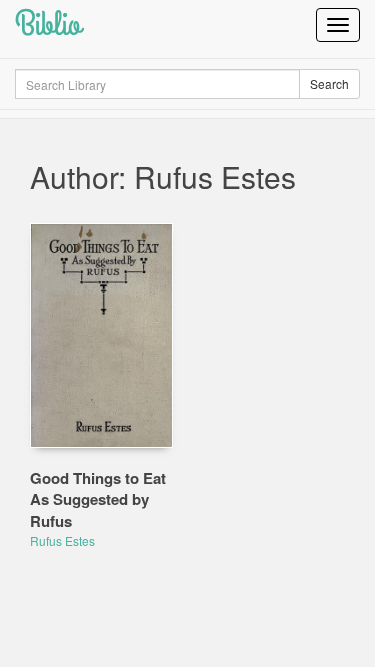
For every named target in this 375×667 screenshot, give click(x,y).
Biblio (48, 24)
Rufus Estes (62, 540)
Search (329, 83)
